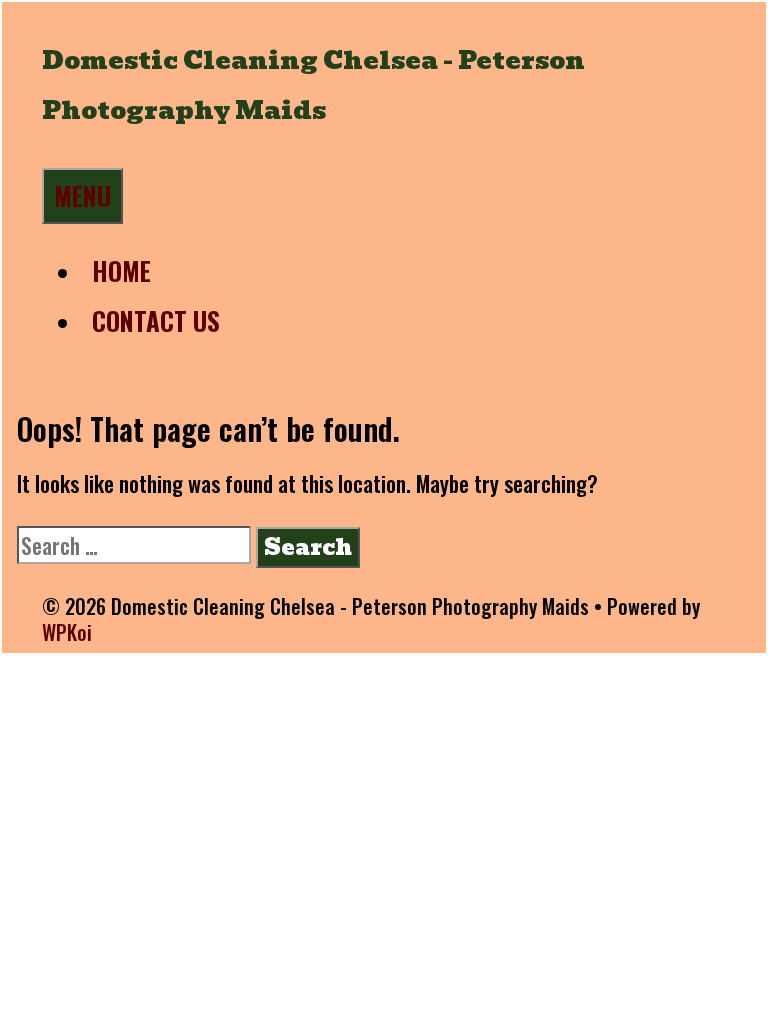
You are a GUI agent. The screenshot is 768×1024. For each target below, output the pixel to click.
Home (121, 270)
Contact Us (156, 320)
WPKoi (67, 632)
